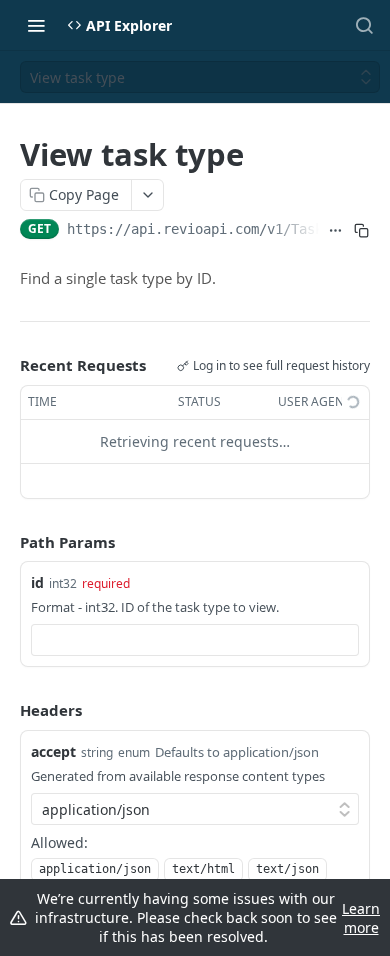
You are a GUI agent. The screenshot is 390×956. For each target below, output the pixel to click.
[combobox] (195, 640)
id (37, 582)
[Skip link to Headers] (6, 711)
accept (53, 751)
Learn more (361, 918)
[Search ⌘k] (364, 25)
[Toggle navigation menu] (36, 25)
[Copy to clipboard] (361, 231)
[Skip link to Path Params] (6, 542)
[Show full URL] (336, 231)
